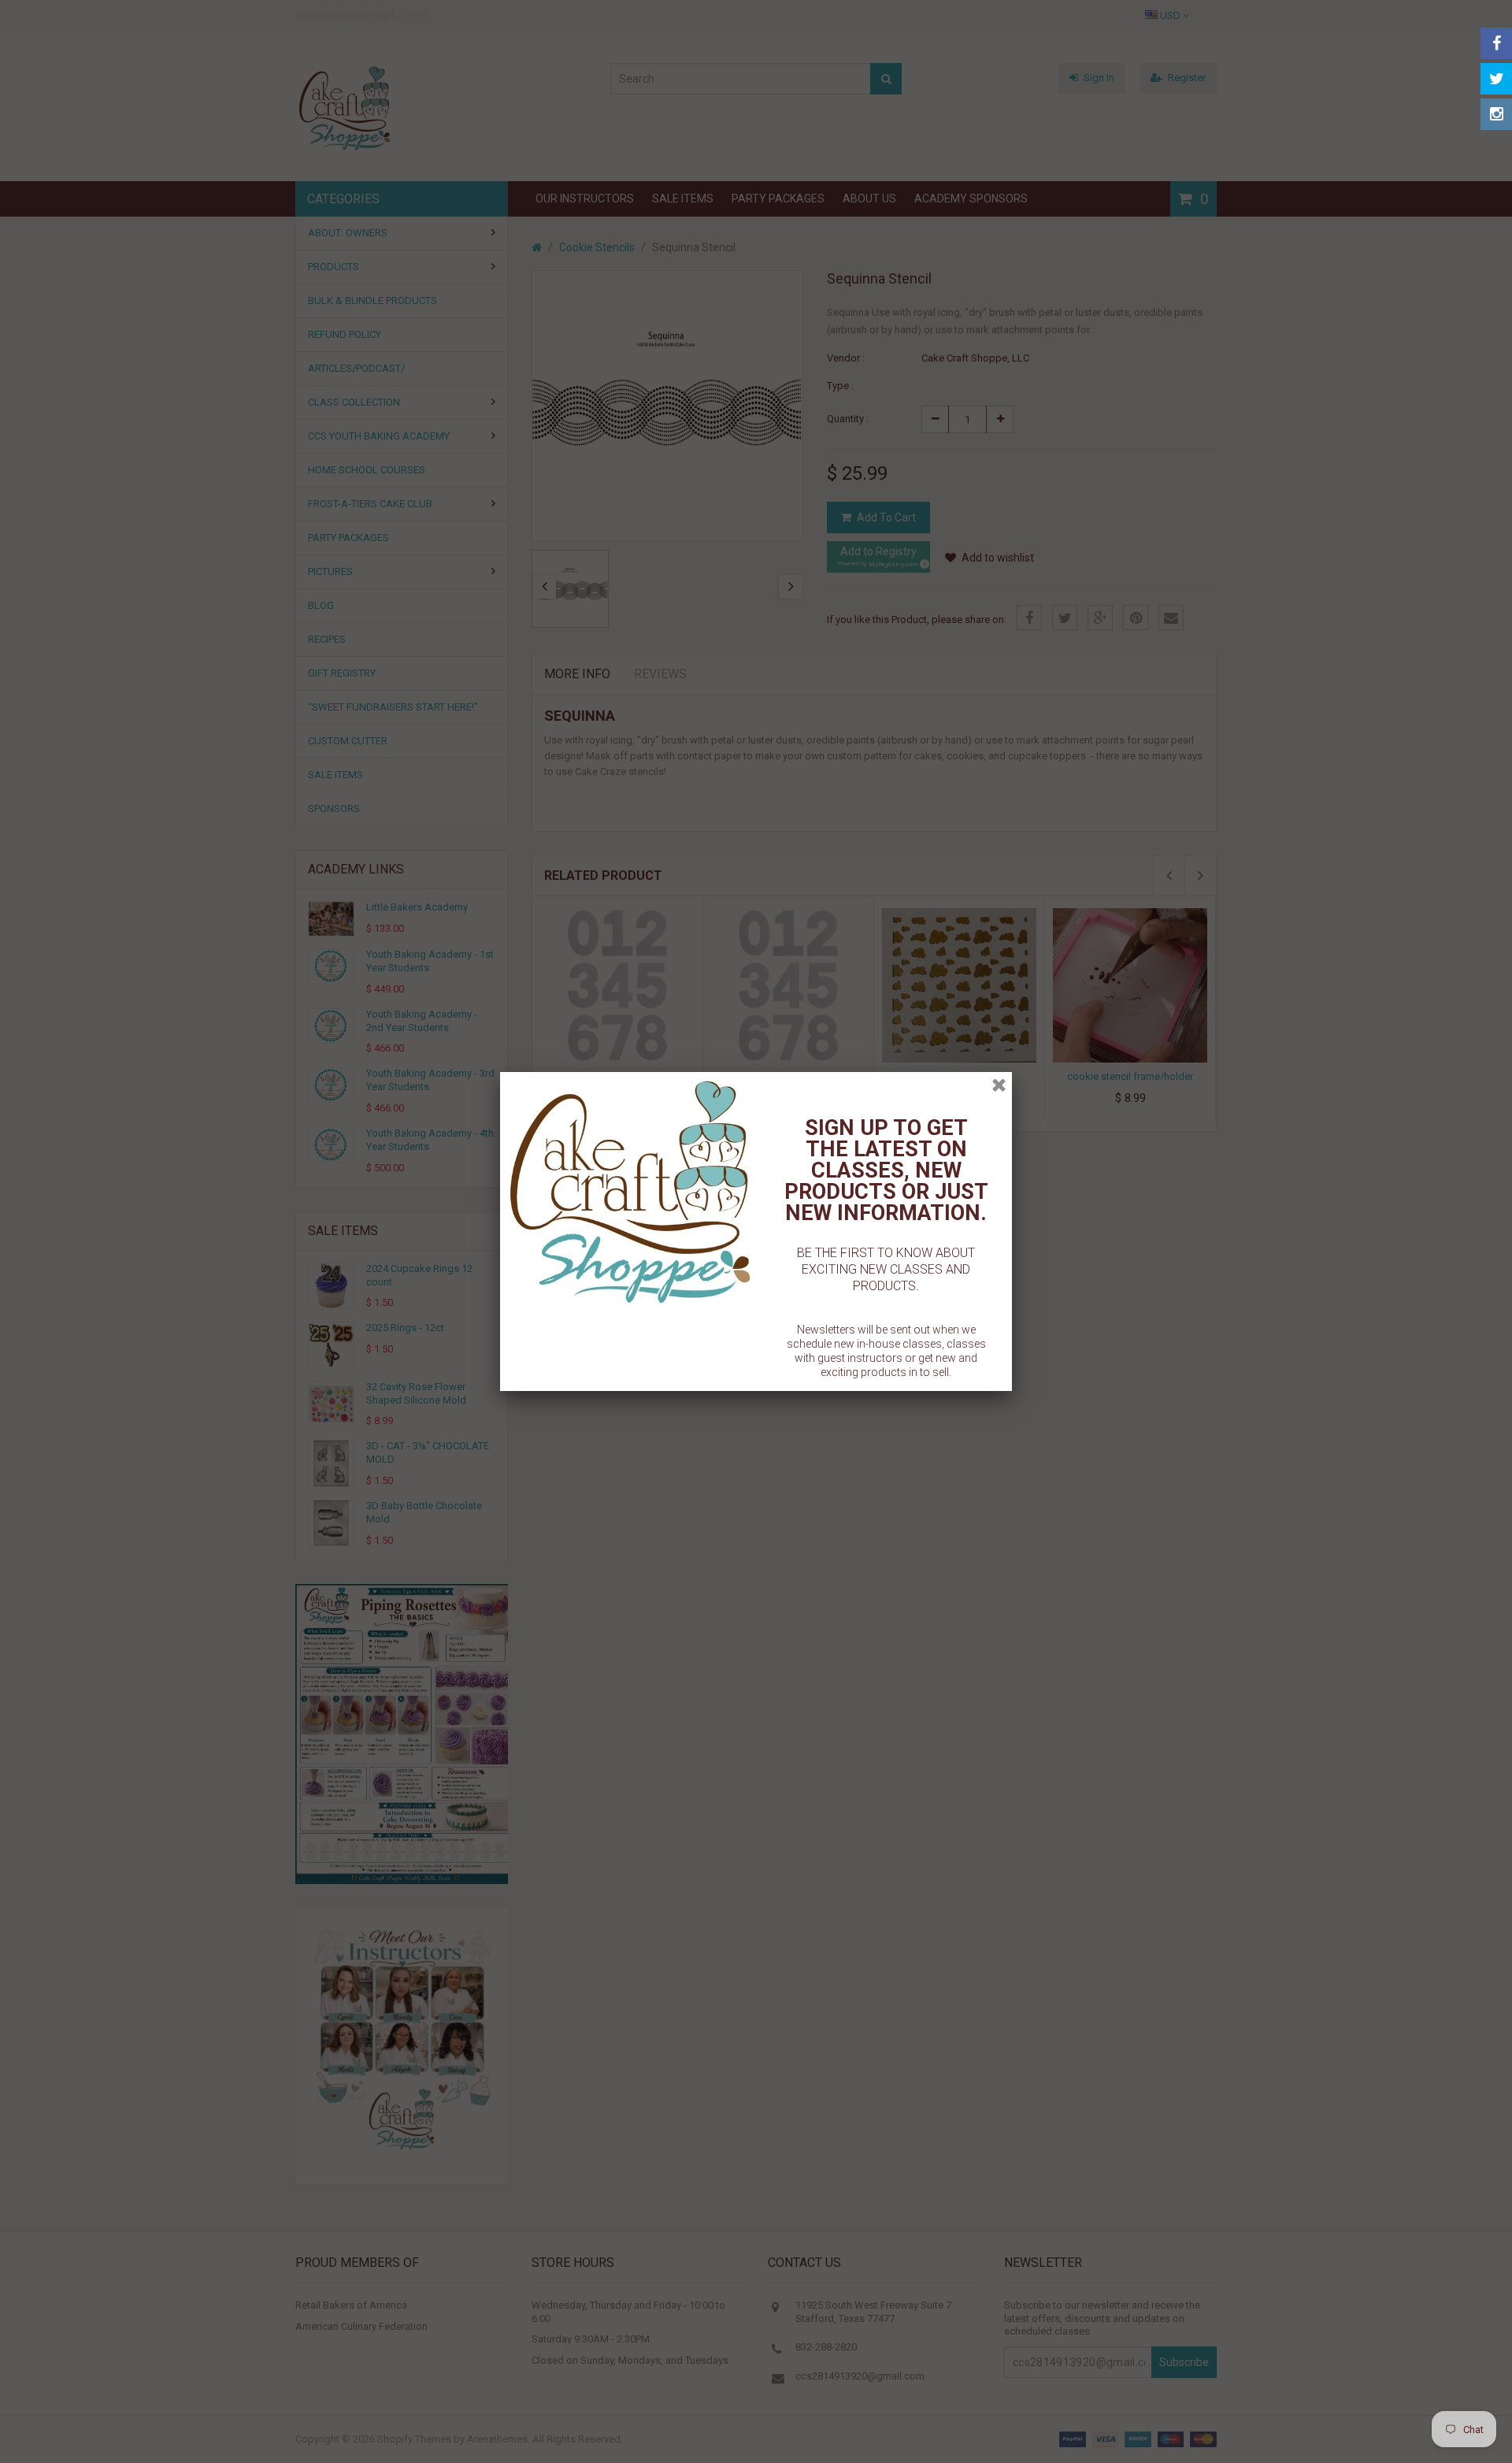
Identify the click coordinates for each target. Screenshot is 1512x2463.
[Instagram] (1496, 114)
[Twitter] (1496, 79)
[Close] (999, 1085)
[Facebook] (1496, 43)
